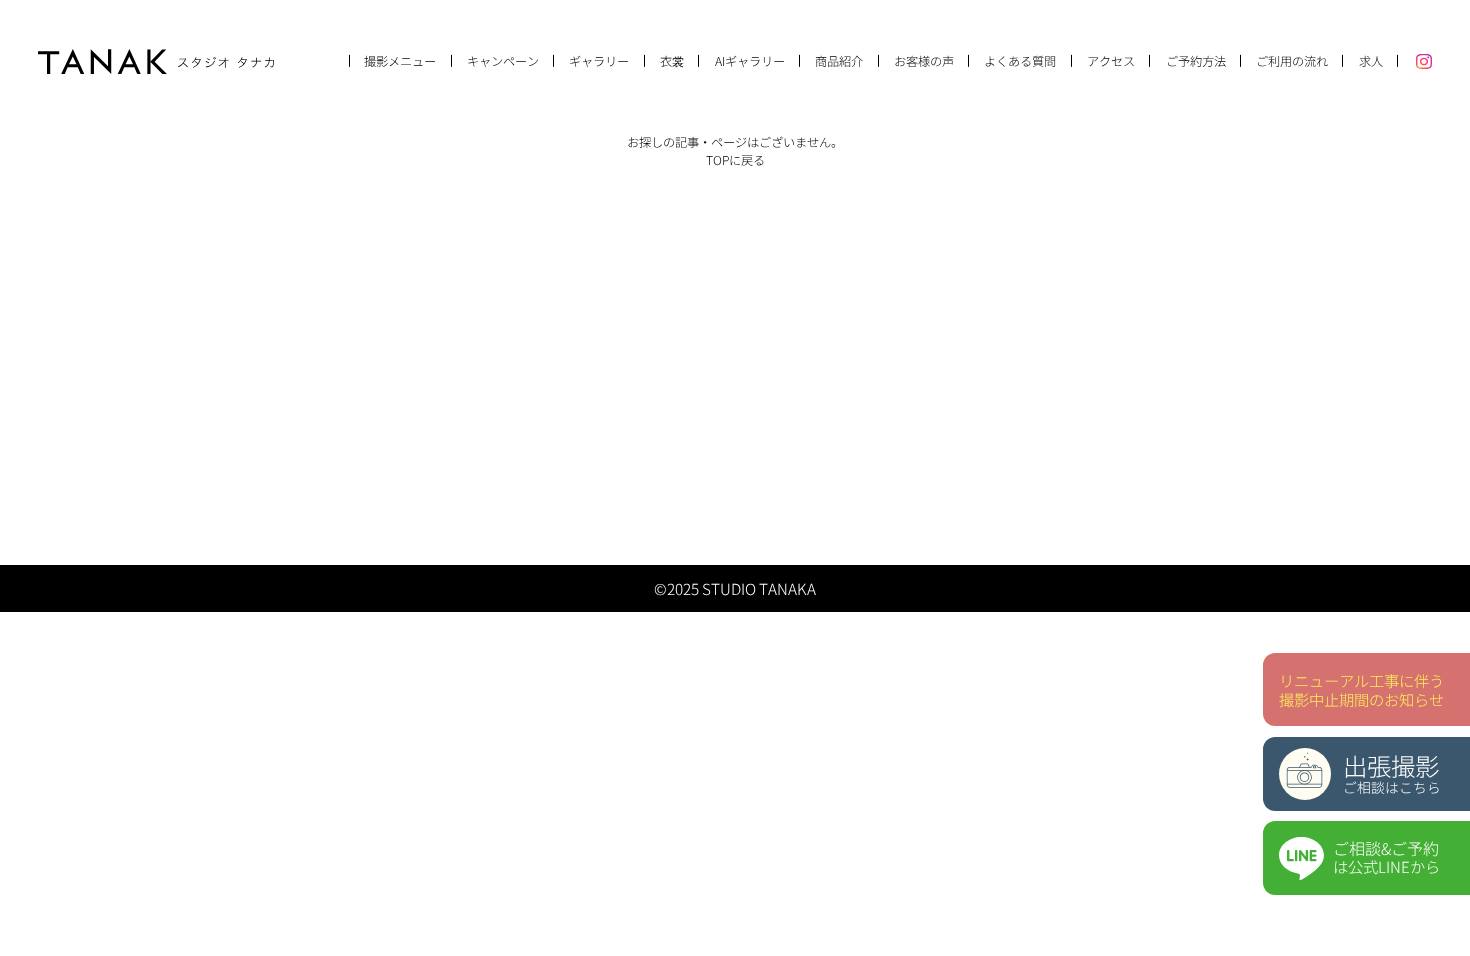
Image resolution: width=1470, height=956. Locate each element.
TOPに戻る (735, 160)
